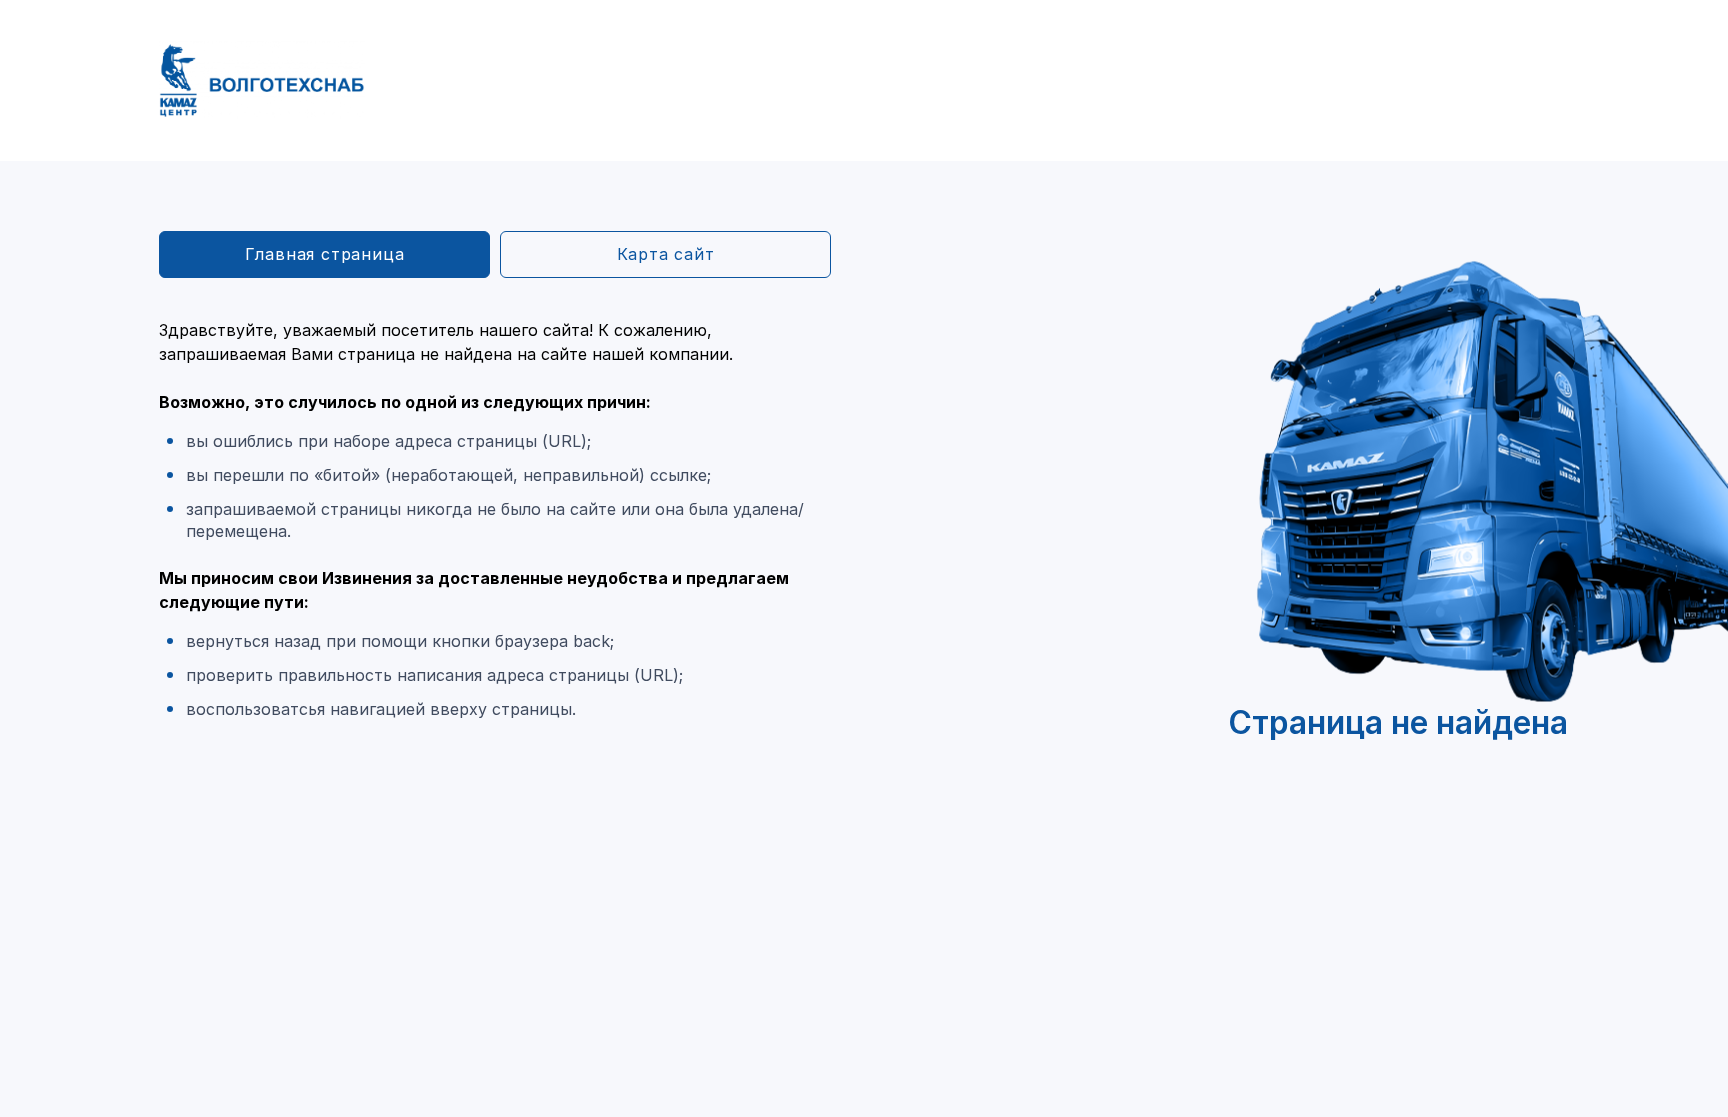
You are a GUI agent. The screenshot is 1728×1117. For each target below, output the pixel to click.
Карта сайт (666, 254)
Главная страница (325, 254)
